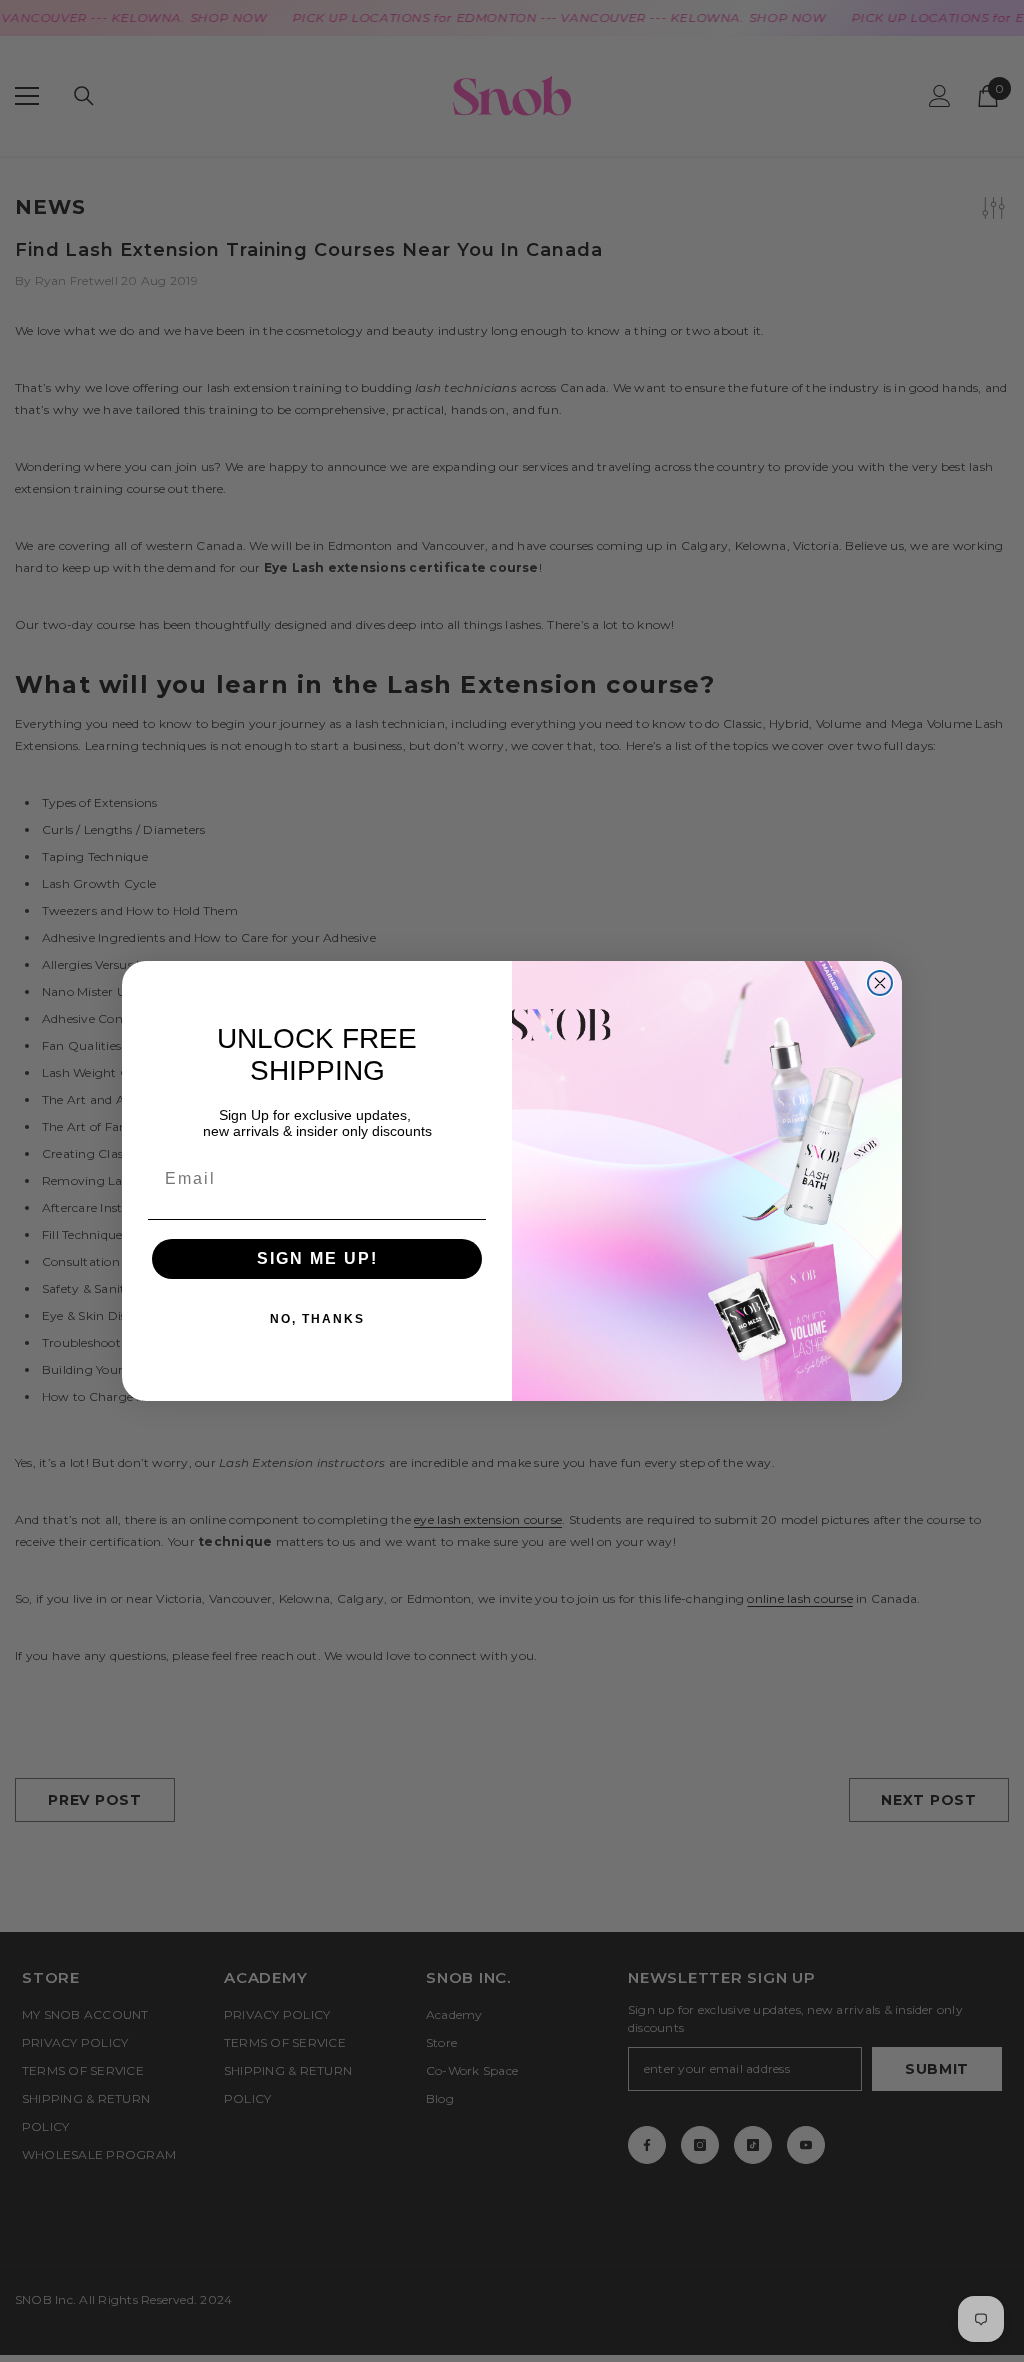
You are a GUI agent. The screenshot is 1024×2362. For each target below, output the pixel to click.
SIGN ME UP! (317, 1258)
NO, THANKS (317, 1319)
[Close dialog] (880, 983)
